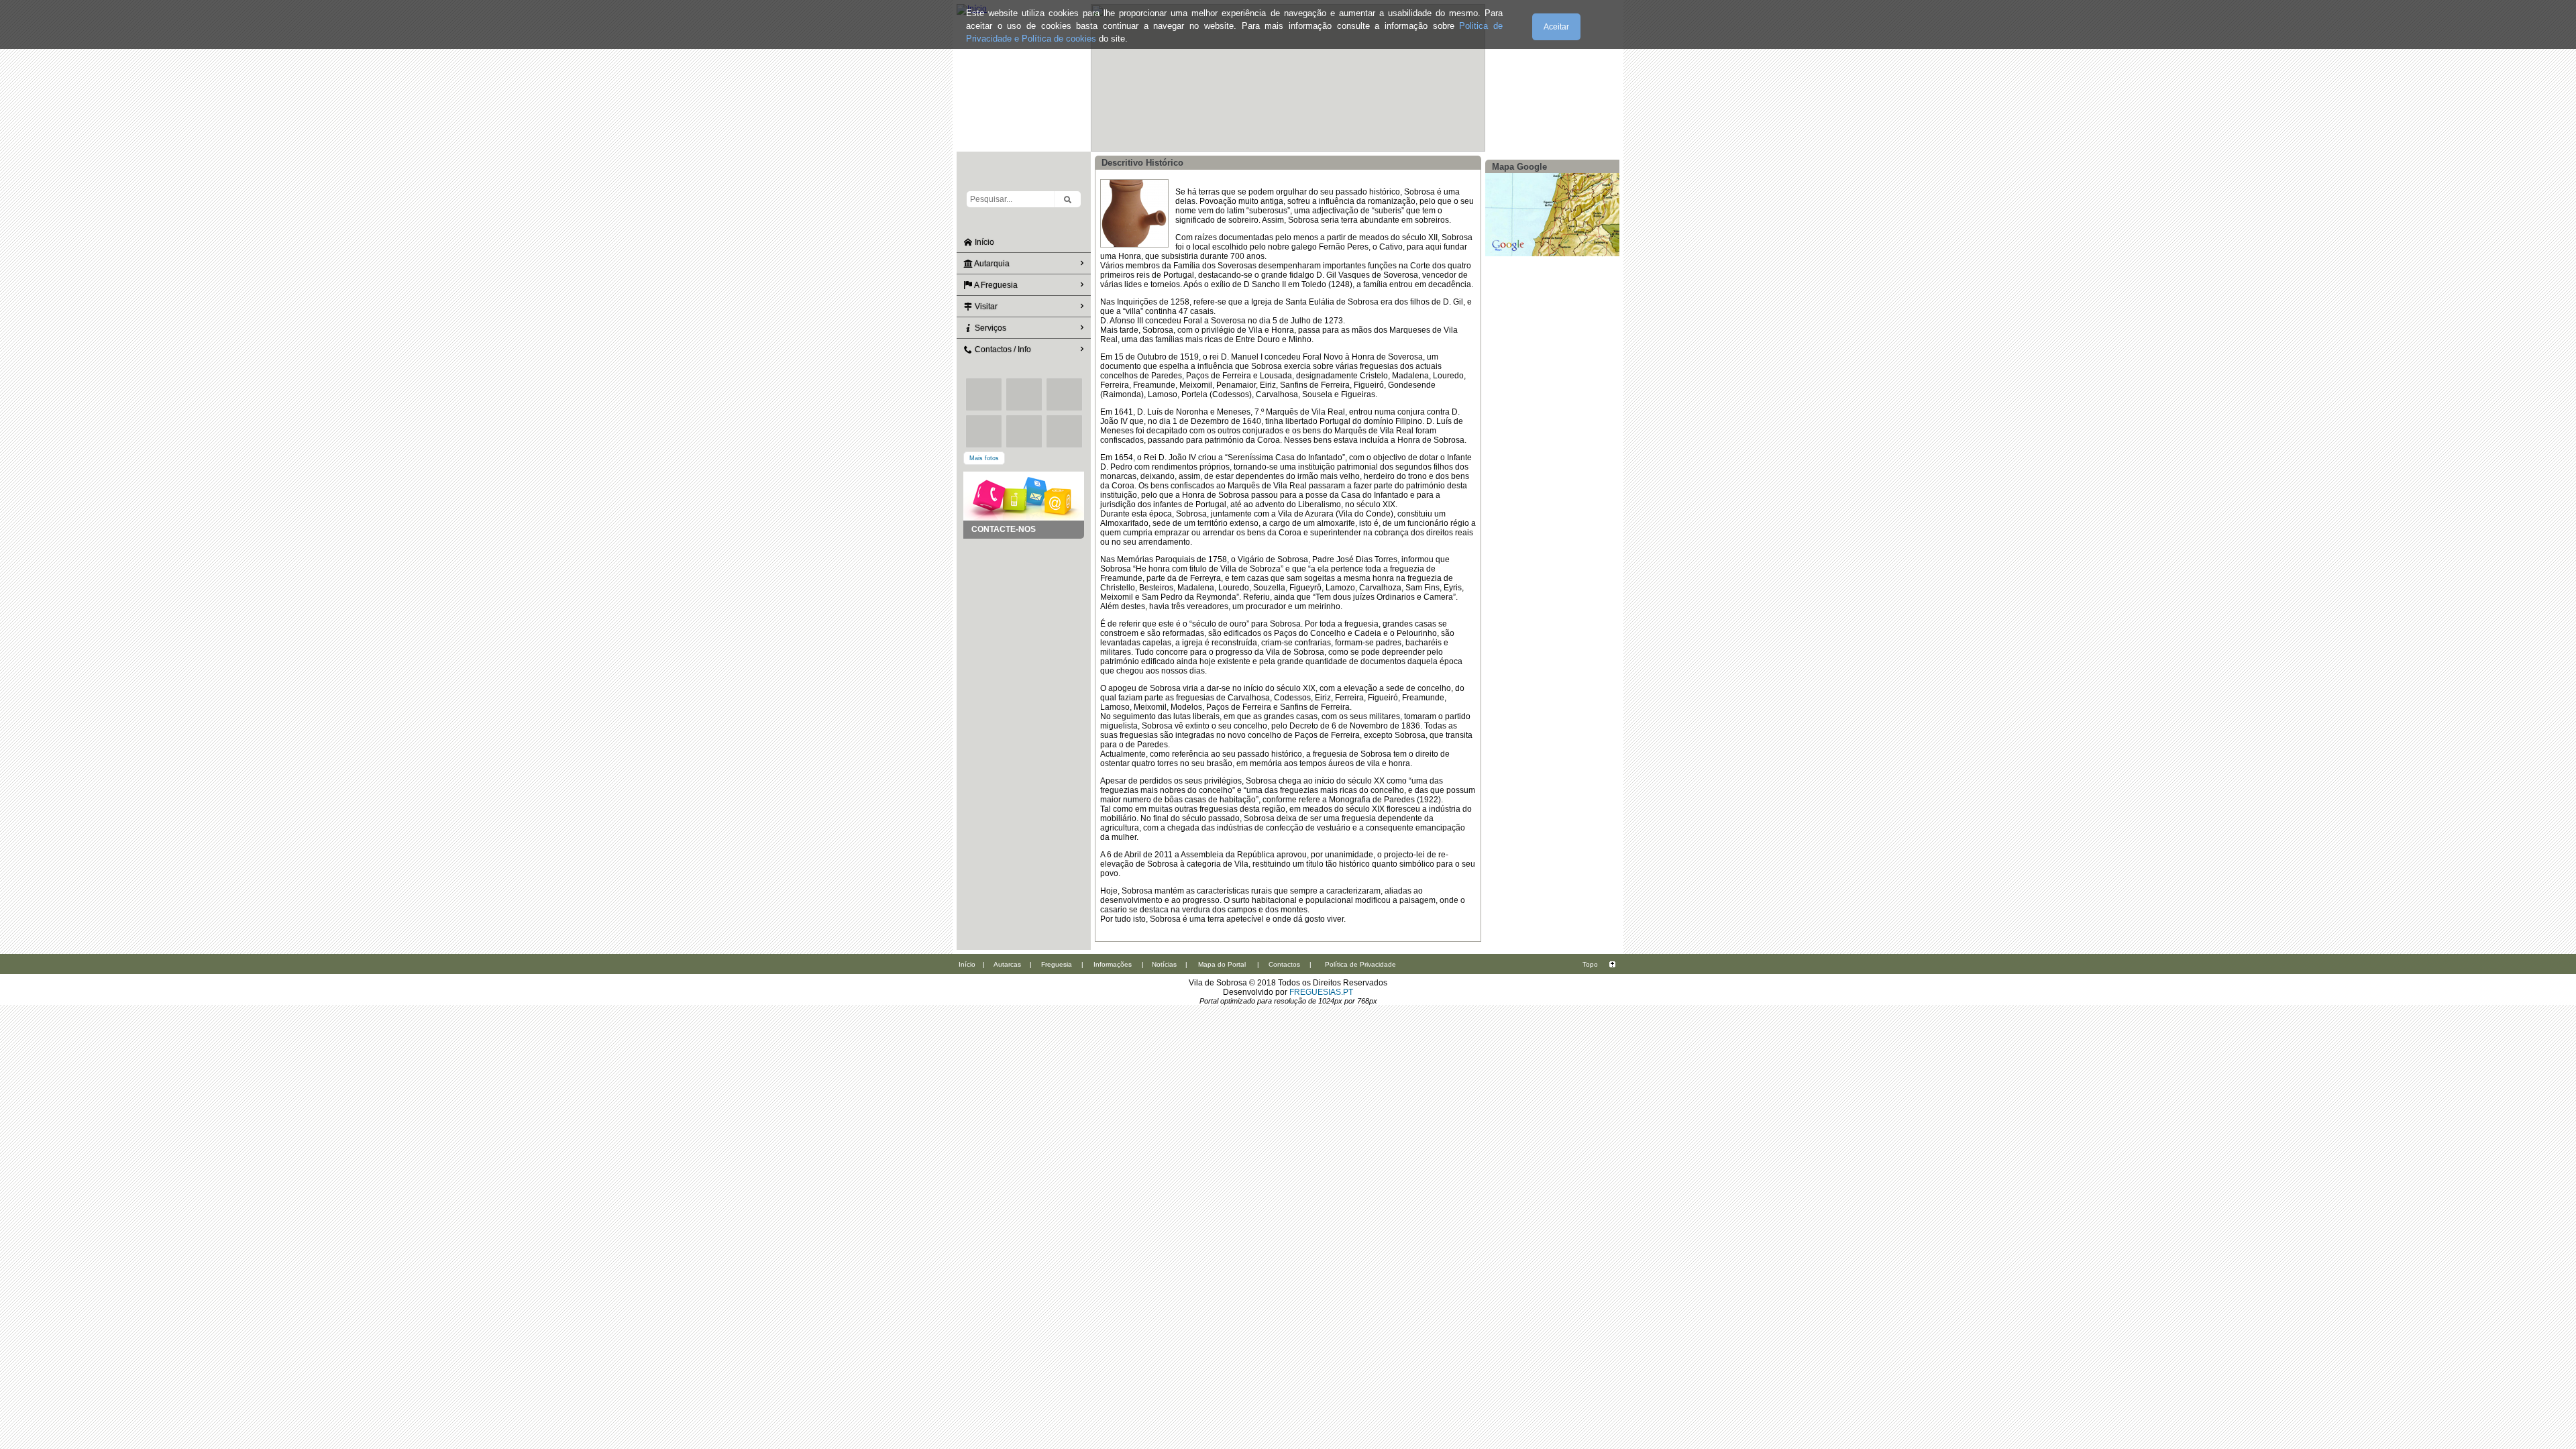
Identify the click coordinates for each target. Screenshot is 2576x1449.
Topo (1590, 964)
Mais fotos (984, 458)
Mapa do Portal (1222, 964)
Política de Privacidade (1360, 964)
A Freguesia (995, 285)
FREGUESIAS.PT (1321, 992)
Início (983, 242)
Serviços (989, 328)
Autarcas (1007, 964)
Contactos (1284, 964)
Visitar (985, 307)
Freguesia (1057, 964)
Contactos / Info (1002, 350)
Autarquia (991, 264)
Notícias (1164, 964)
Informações (1113, 964)
